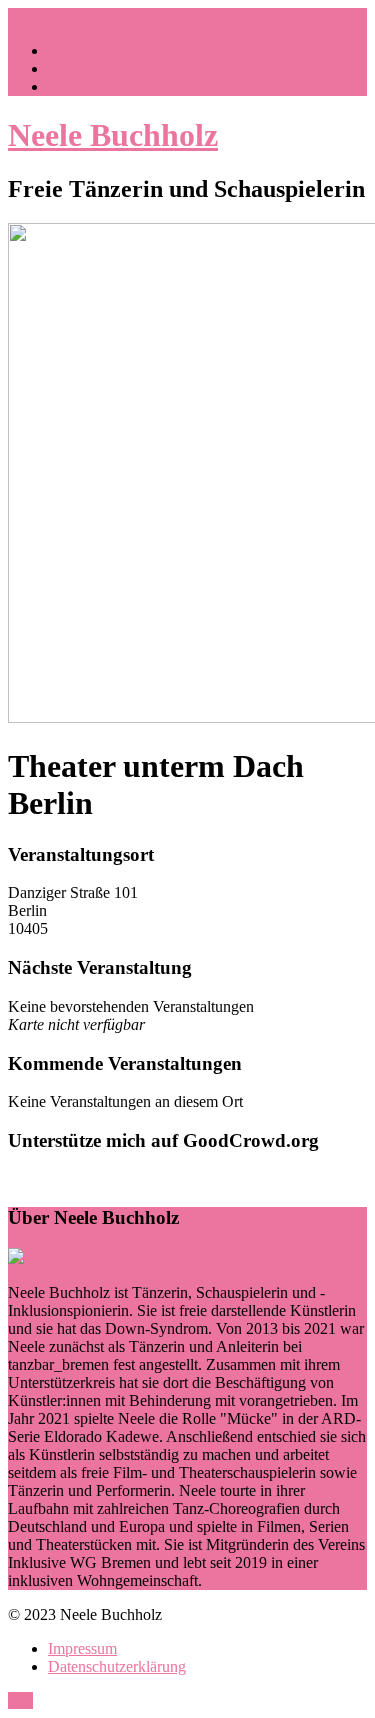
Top (20, 1700)
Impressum (82, 1648)
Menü (26, 16)
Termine (74, 68)
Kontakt (73, 86)
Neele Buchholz (113, 135)
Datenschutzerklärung (117, 1666)
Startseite (76, 50)
